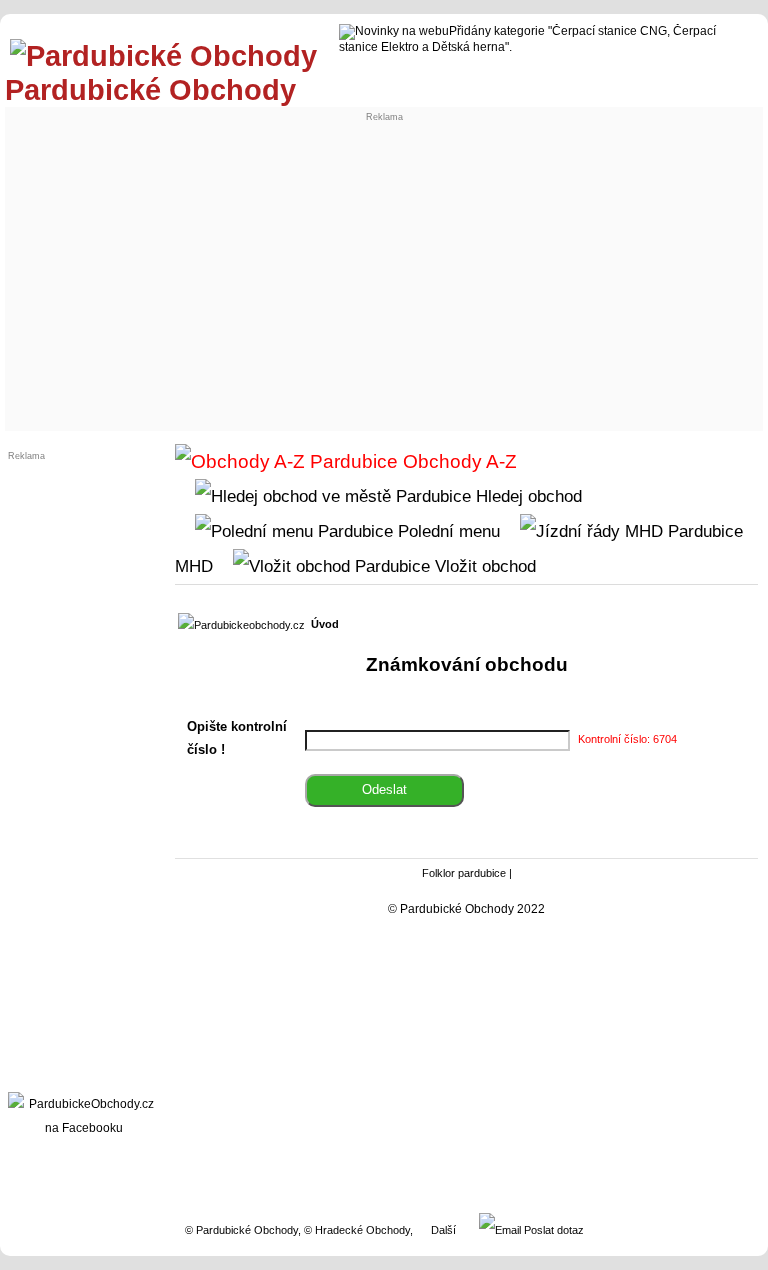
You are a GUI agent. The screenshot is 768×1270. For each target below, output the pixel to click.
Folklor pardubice (464, 873)
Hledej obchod (526, 496)
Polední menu (446, 531)
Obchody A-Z (457, 461)
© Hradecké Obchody (357, 1230)
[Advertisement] (384, 276)
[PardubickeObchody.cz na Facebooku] (84, 1128)
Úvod (325, 624)
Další (443, 1230)
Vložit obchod (483, 566)
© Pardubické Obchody (241, 1230)
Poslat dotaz (552, 1230)
